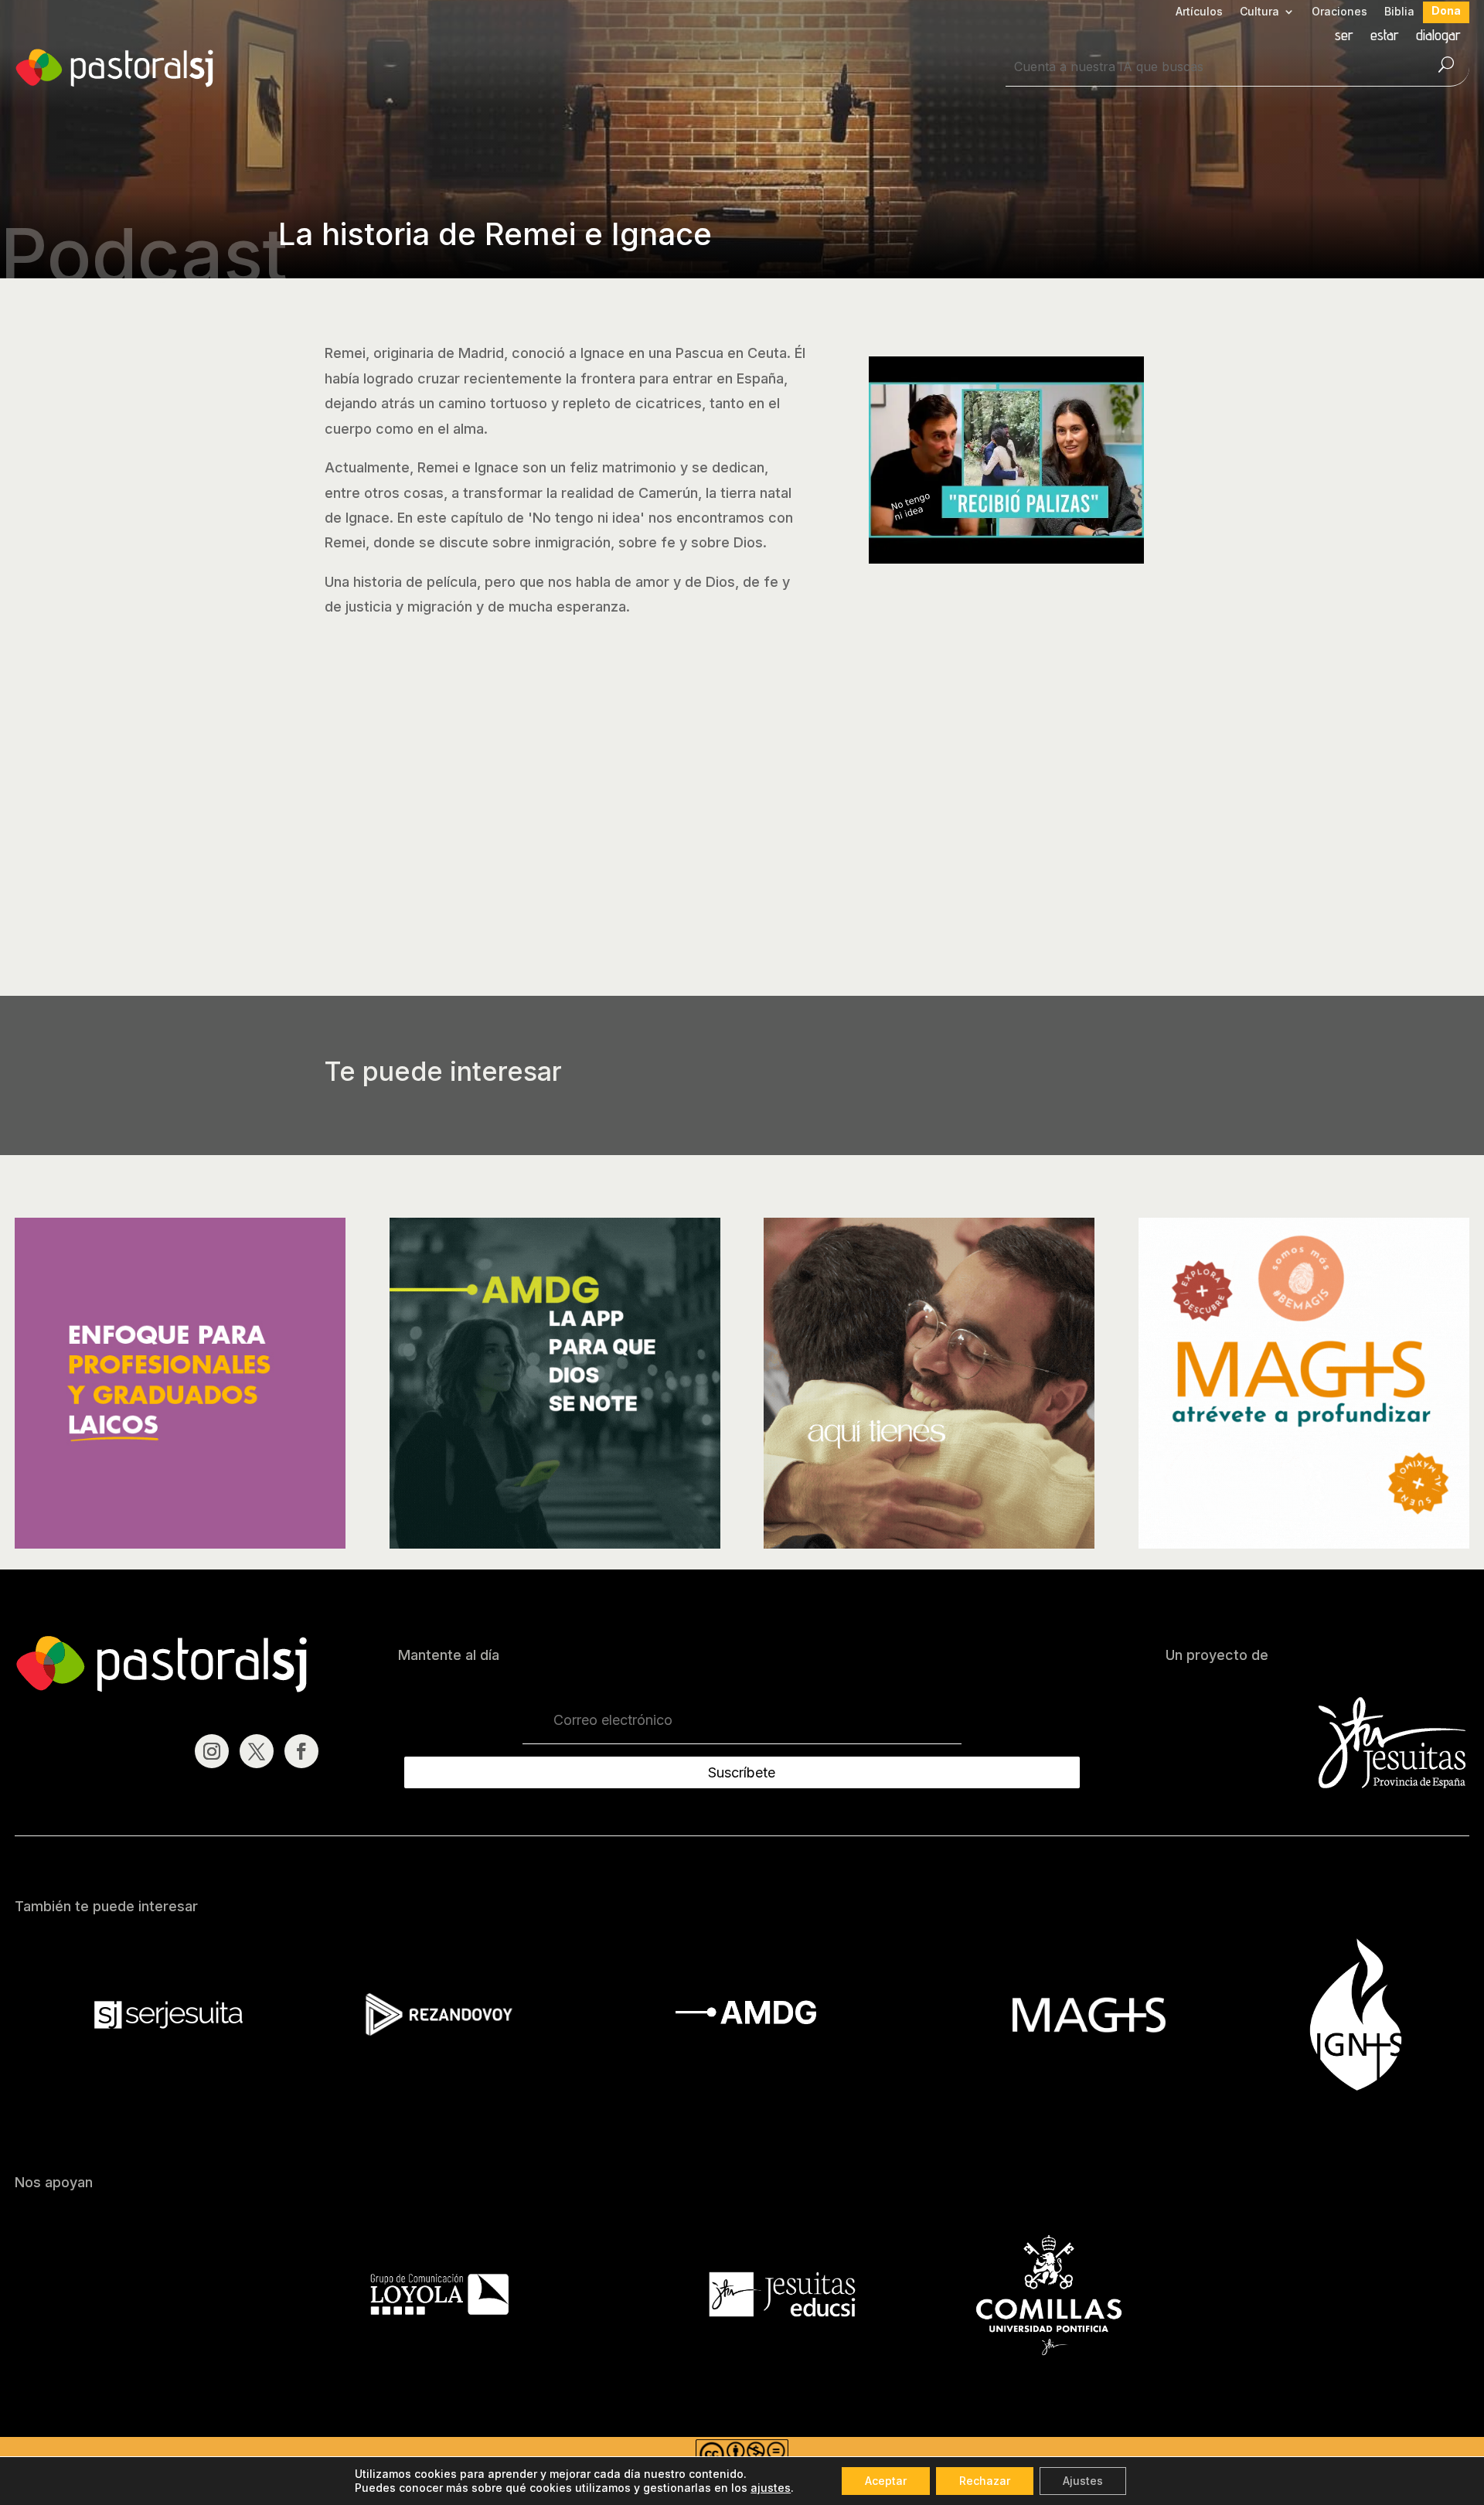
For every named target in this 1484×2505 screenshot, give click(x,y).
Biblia (1399, 12)
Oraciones (1339, 12)
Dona (1446, 11)
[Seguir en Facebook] (301, 1751)
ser (1344, 37)
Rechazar (985, 2481)
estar (1385, 37)
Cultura (1259, 12)
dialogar (1438, 37)
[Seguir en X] (257, 1751)
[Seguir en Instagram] (212, 1751)
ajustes (771, 2488)
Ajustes (1083, 2481)
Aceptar (886, 2481)
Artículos (1199, 12)
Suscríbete (742, 1772)
